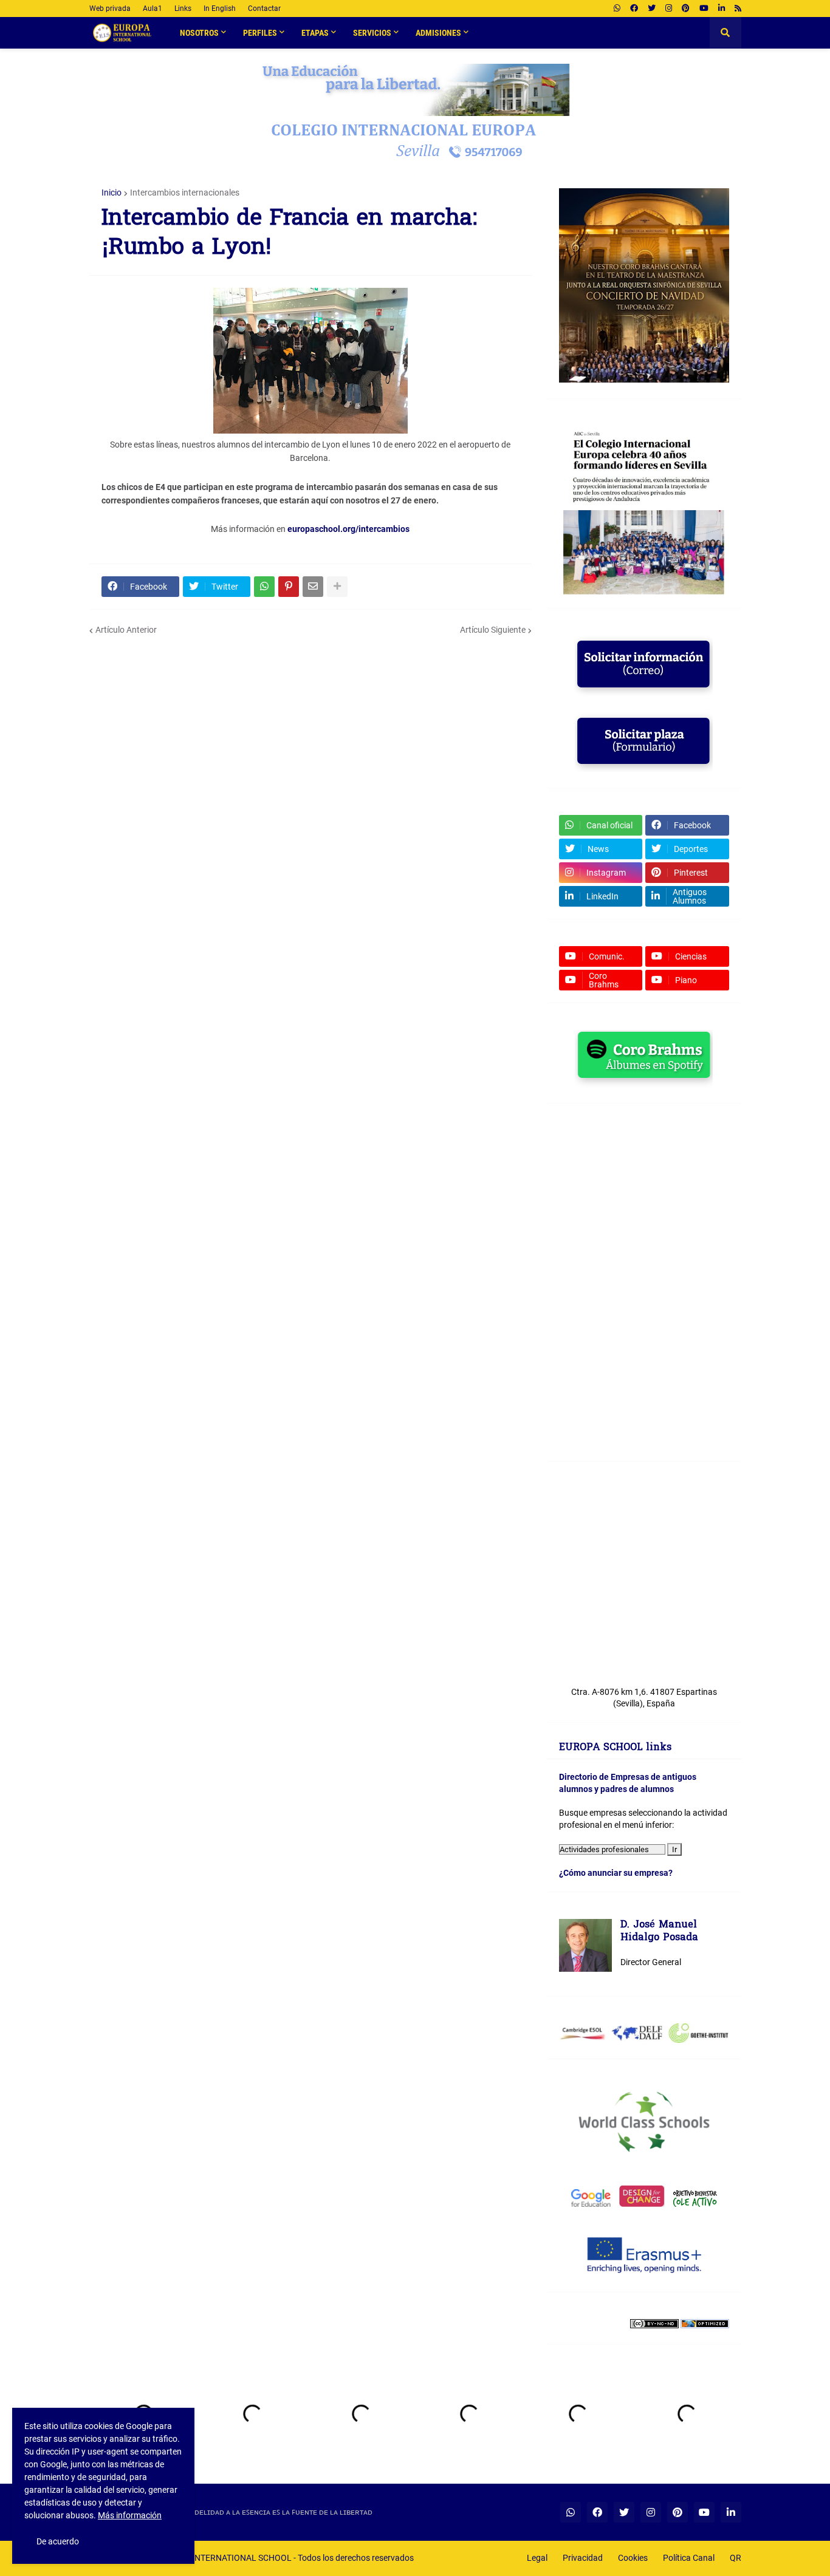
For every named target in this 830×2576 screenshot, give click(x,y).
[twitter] (652, 9)
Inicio (111, 193)
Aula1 (153, 9)
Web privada (110, 9)
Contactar (264, 9)
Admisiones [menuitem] (438, 33)
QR (736, 2558)
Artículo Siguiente (493, 630)
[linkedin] (722, 9)
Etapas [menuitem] (315, 33)
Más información (130, 2515)
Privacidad (583, 2558)
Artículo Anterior (126, 630)
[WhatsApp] (264, 587)
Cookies (633, 2558)
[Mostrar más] (337, 587)
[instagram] (669, 9)
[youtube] (704, 9)
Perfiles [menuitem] (260, 33)
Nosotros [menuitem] (199, 33)
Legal (537, 2558)
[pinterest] (686, 9)
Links (183, 9)
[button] (725, 33)
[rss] (738, 9)
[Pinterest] (289, 587)
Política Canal (689, 2558)
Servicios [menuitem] (372, 33)
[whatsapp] (617, 9)
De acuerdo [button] (58, 2541)
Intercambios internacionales (185, 193)
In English (220, 9)
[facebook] (634, 9)
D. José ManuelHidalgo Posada (659, 1932)
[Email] (313, 587)
